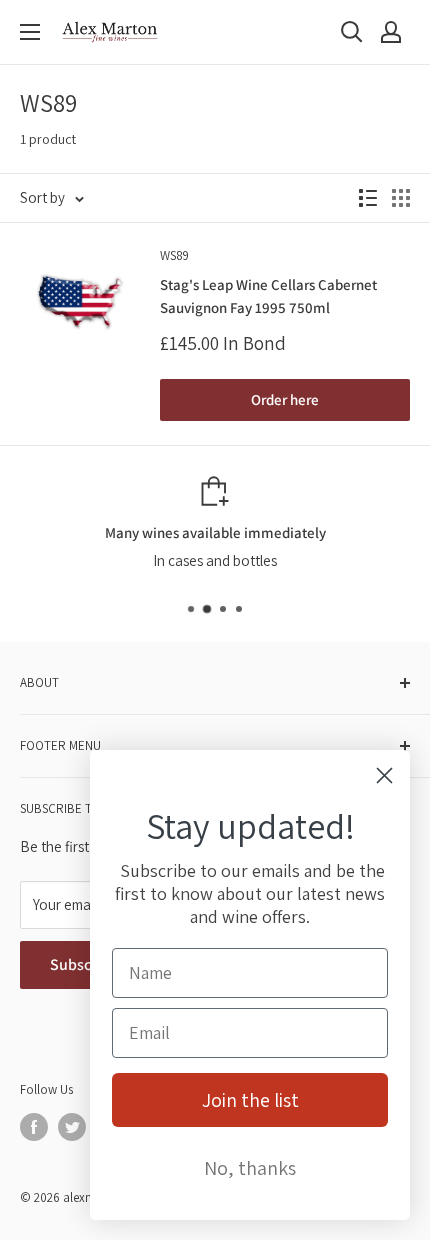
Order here (285, 399)
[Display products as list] (368, 198)
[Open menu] (30, 32)
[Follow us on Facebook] (34, 1127)
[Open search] (352, 32)
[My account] (391, 32)
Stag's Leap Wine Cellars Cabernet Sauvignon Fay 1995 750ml (268, 296)
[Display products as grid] (401, 198)
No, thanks (250, 1168)
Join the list (250, 1100)
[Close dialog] (384, 775)
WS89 (174, 255)
